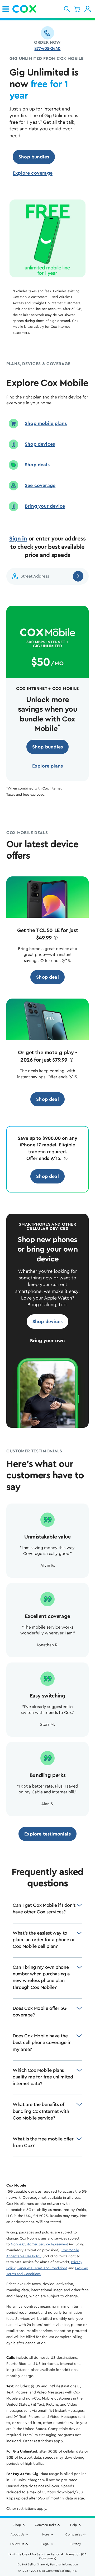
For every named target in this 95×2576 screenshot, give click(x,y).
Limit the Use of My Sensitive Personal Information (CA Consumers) (47, 2556)
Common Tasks (45, 2525)
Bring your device (45, 506)
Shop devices (40, 444)
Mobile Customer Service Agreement (39, 2244)
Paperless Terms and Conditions (42, 2268)
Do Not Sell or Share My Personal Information (48, 2564)
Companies (74, 2534)
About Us (17, 2534)
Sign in (18, 539)
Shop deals (37, 465)
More (46, 2534)
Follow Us (17, 2544)
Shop (17, 2525)
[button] (67, 9)
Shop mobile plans (46, 423)
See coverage (40, 485)
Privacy (76, 2544)
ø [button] (56, 938)
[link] (6, 9)
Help (74, 2525)
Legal (45, 2544)
